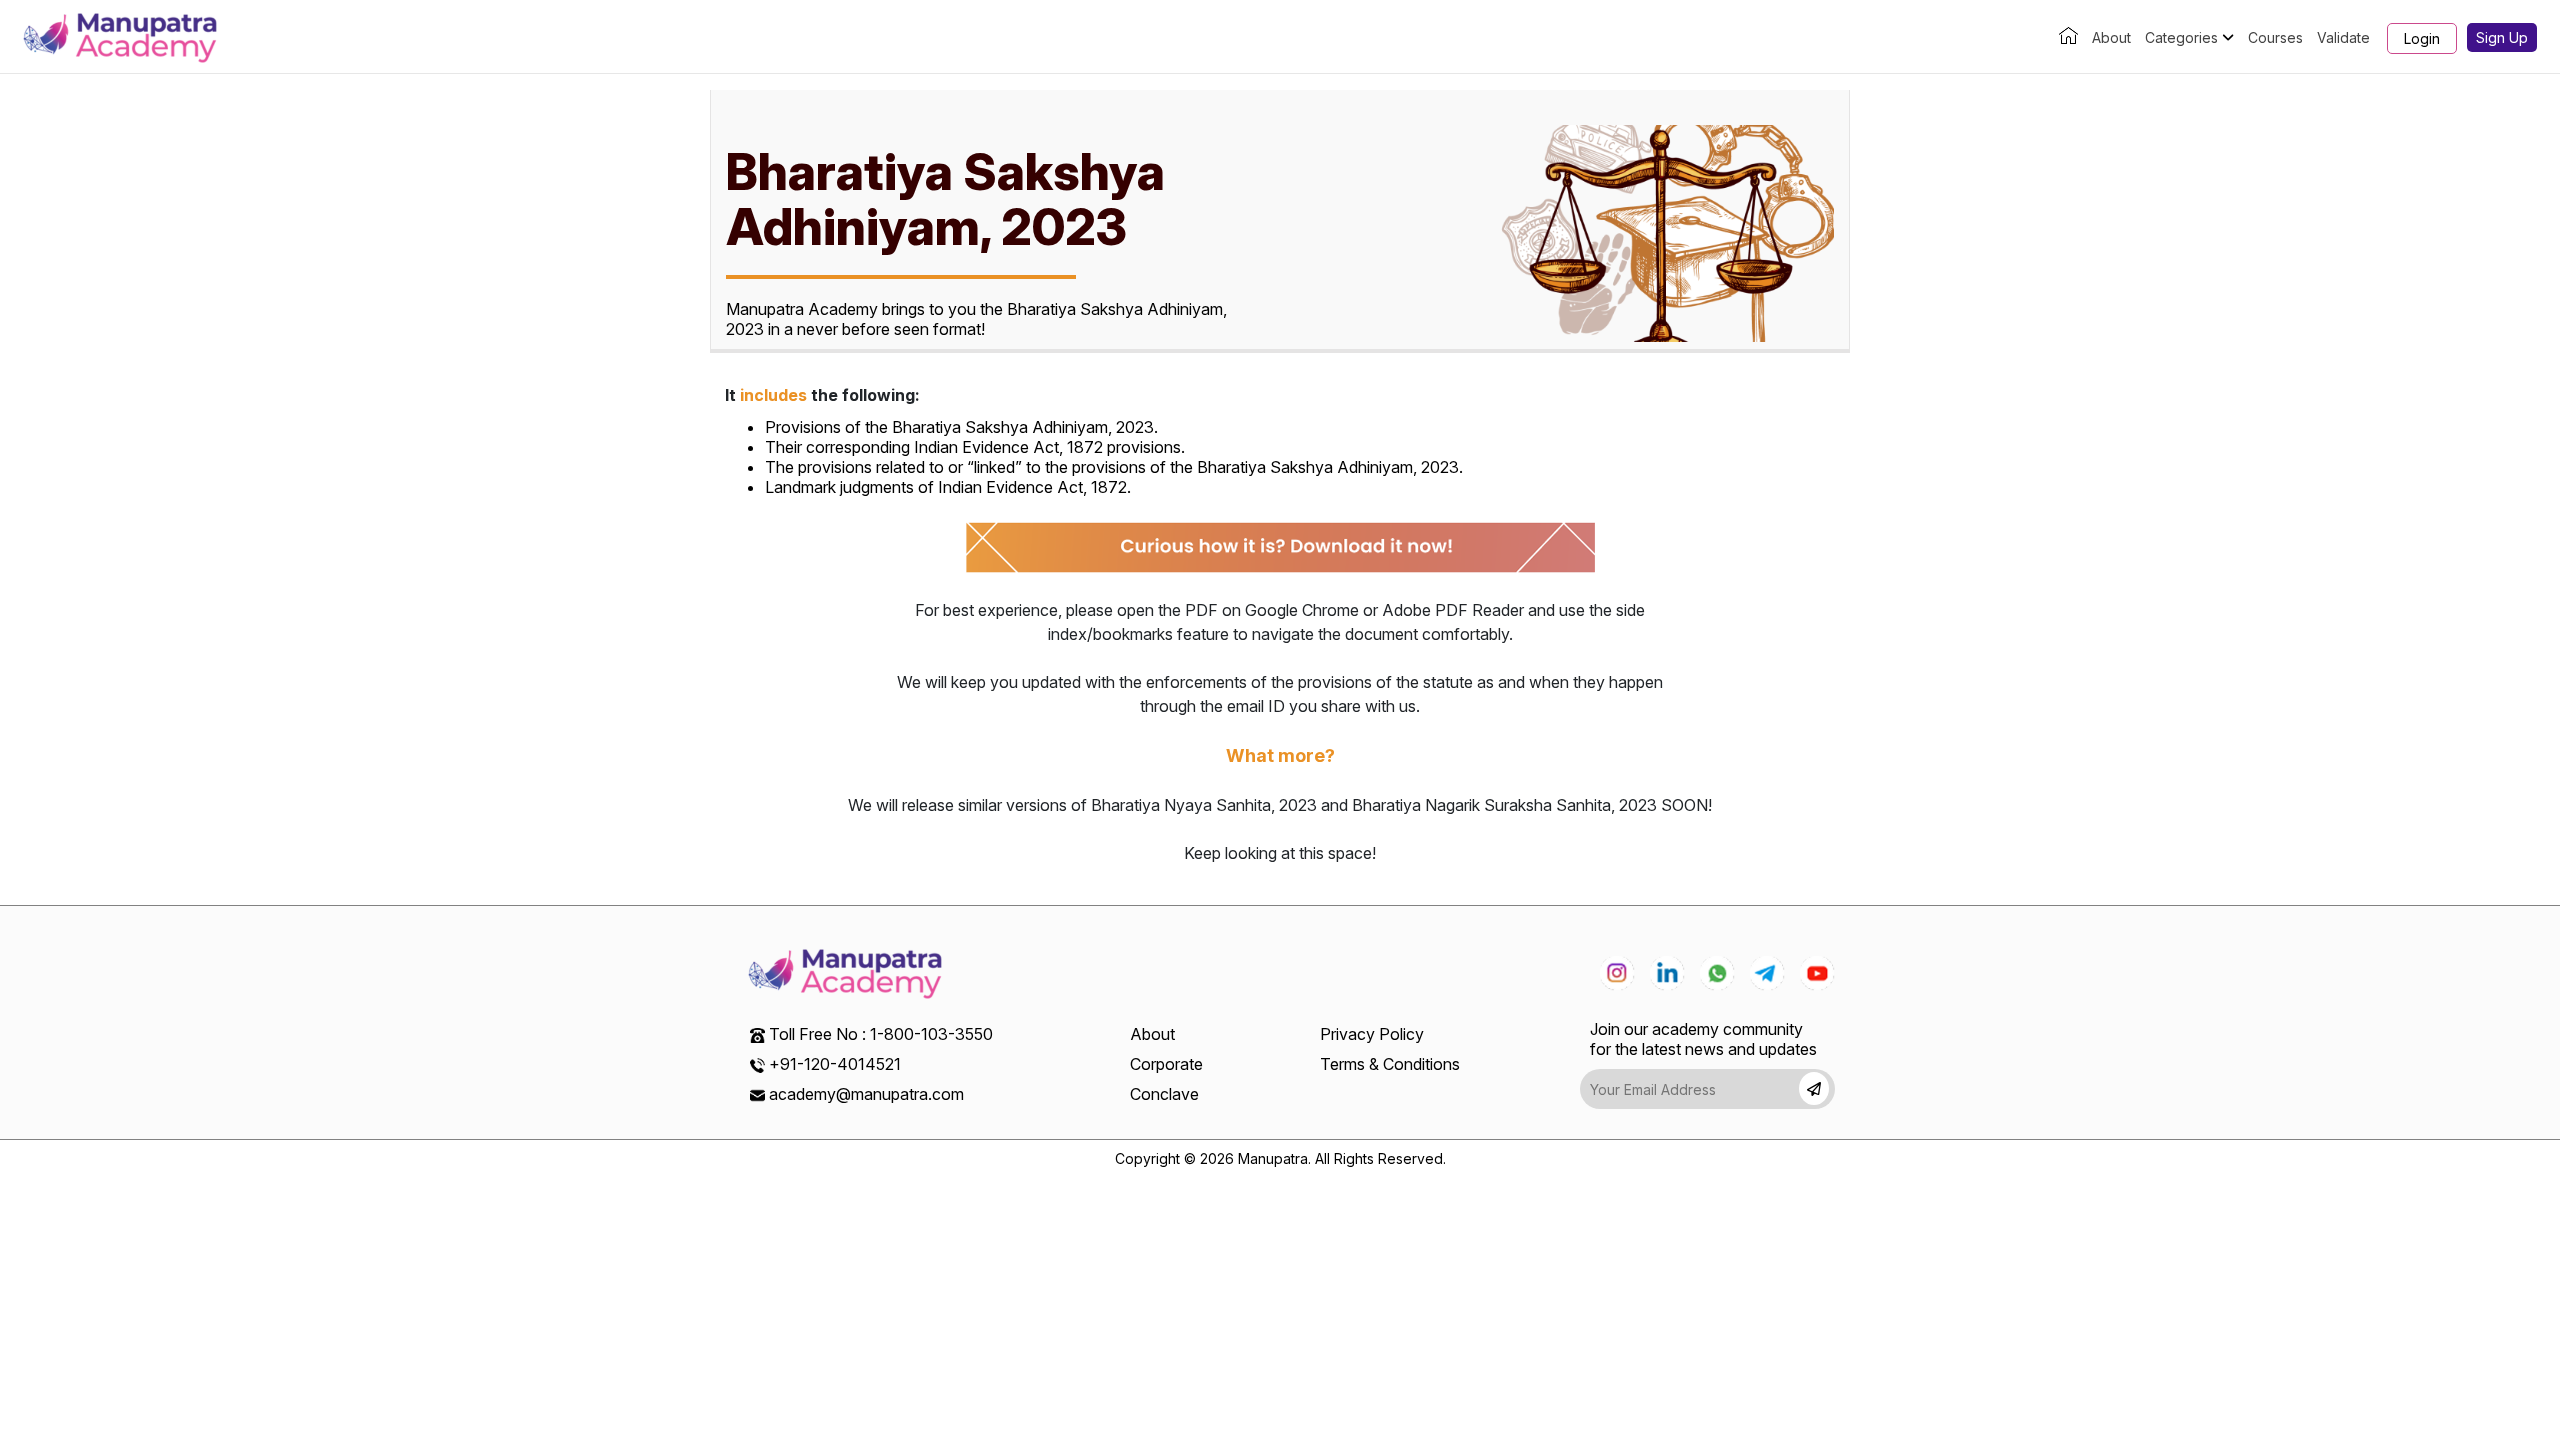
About (2111, 37)
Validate (2343, 37)
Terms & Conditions (1390, 1064)
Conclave (1164, 1094)
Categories (2183, 37)
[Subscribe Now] (1814, 1088)
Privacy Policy (1372, 1034)
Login (2422, 38)
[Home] (2068, 37)
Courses (2275, 37)
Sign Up (2502, 37)
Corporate (1166, 1064)
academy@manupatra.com (866, 1094)
